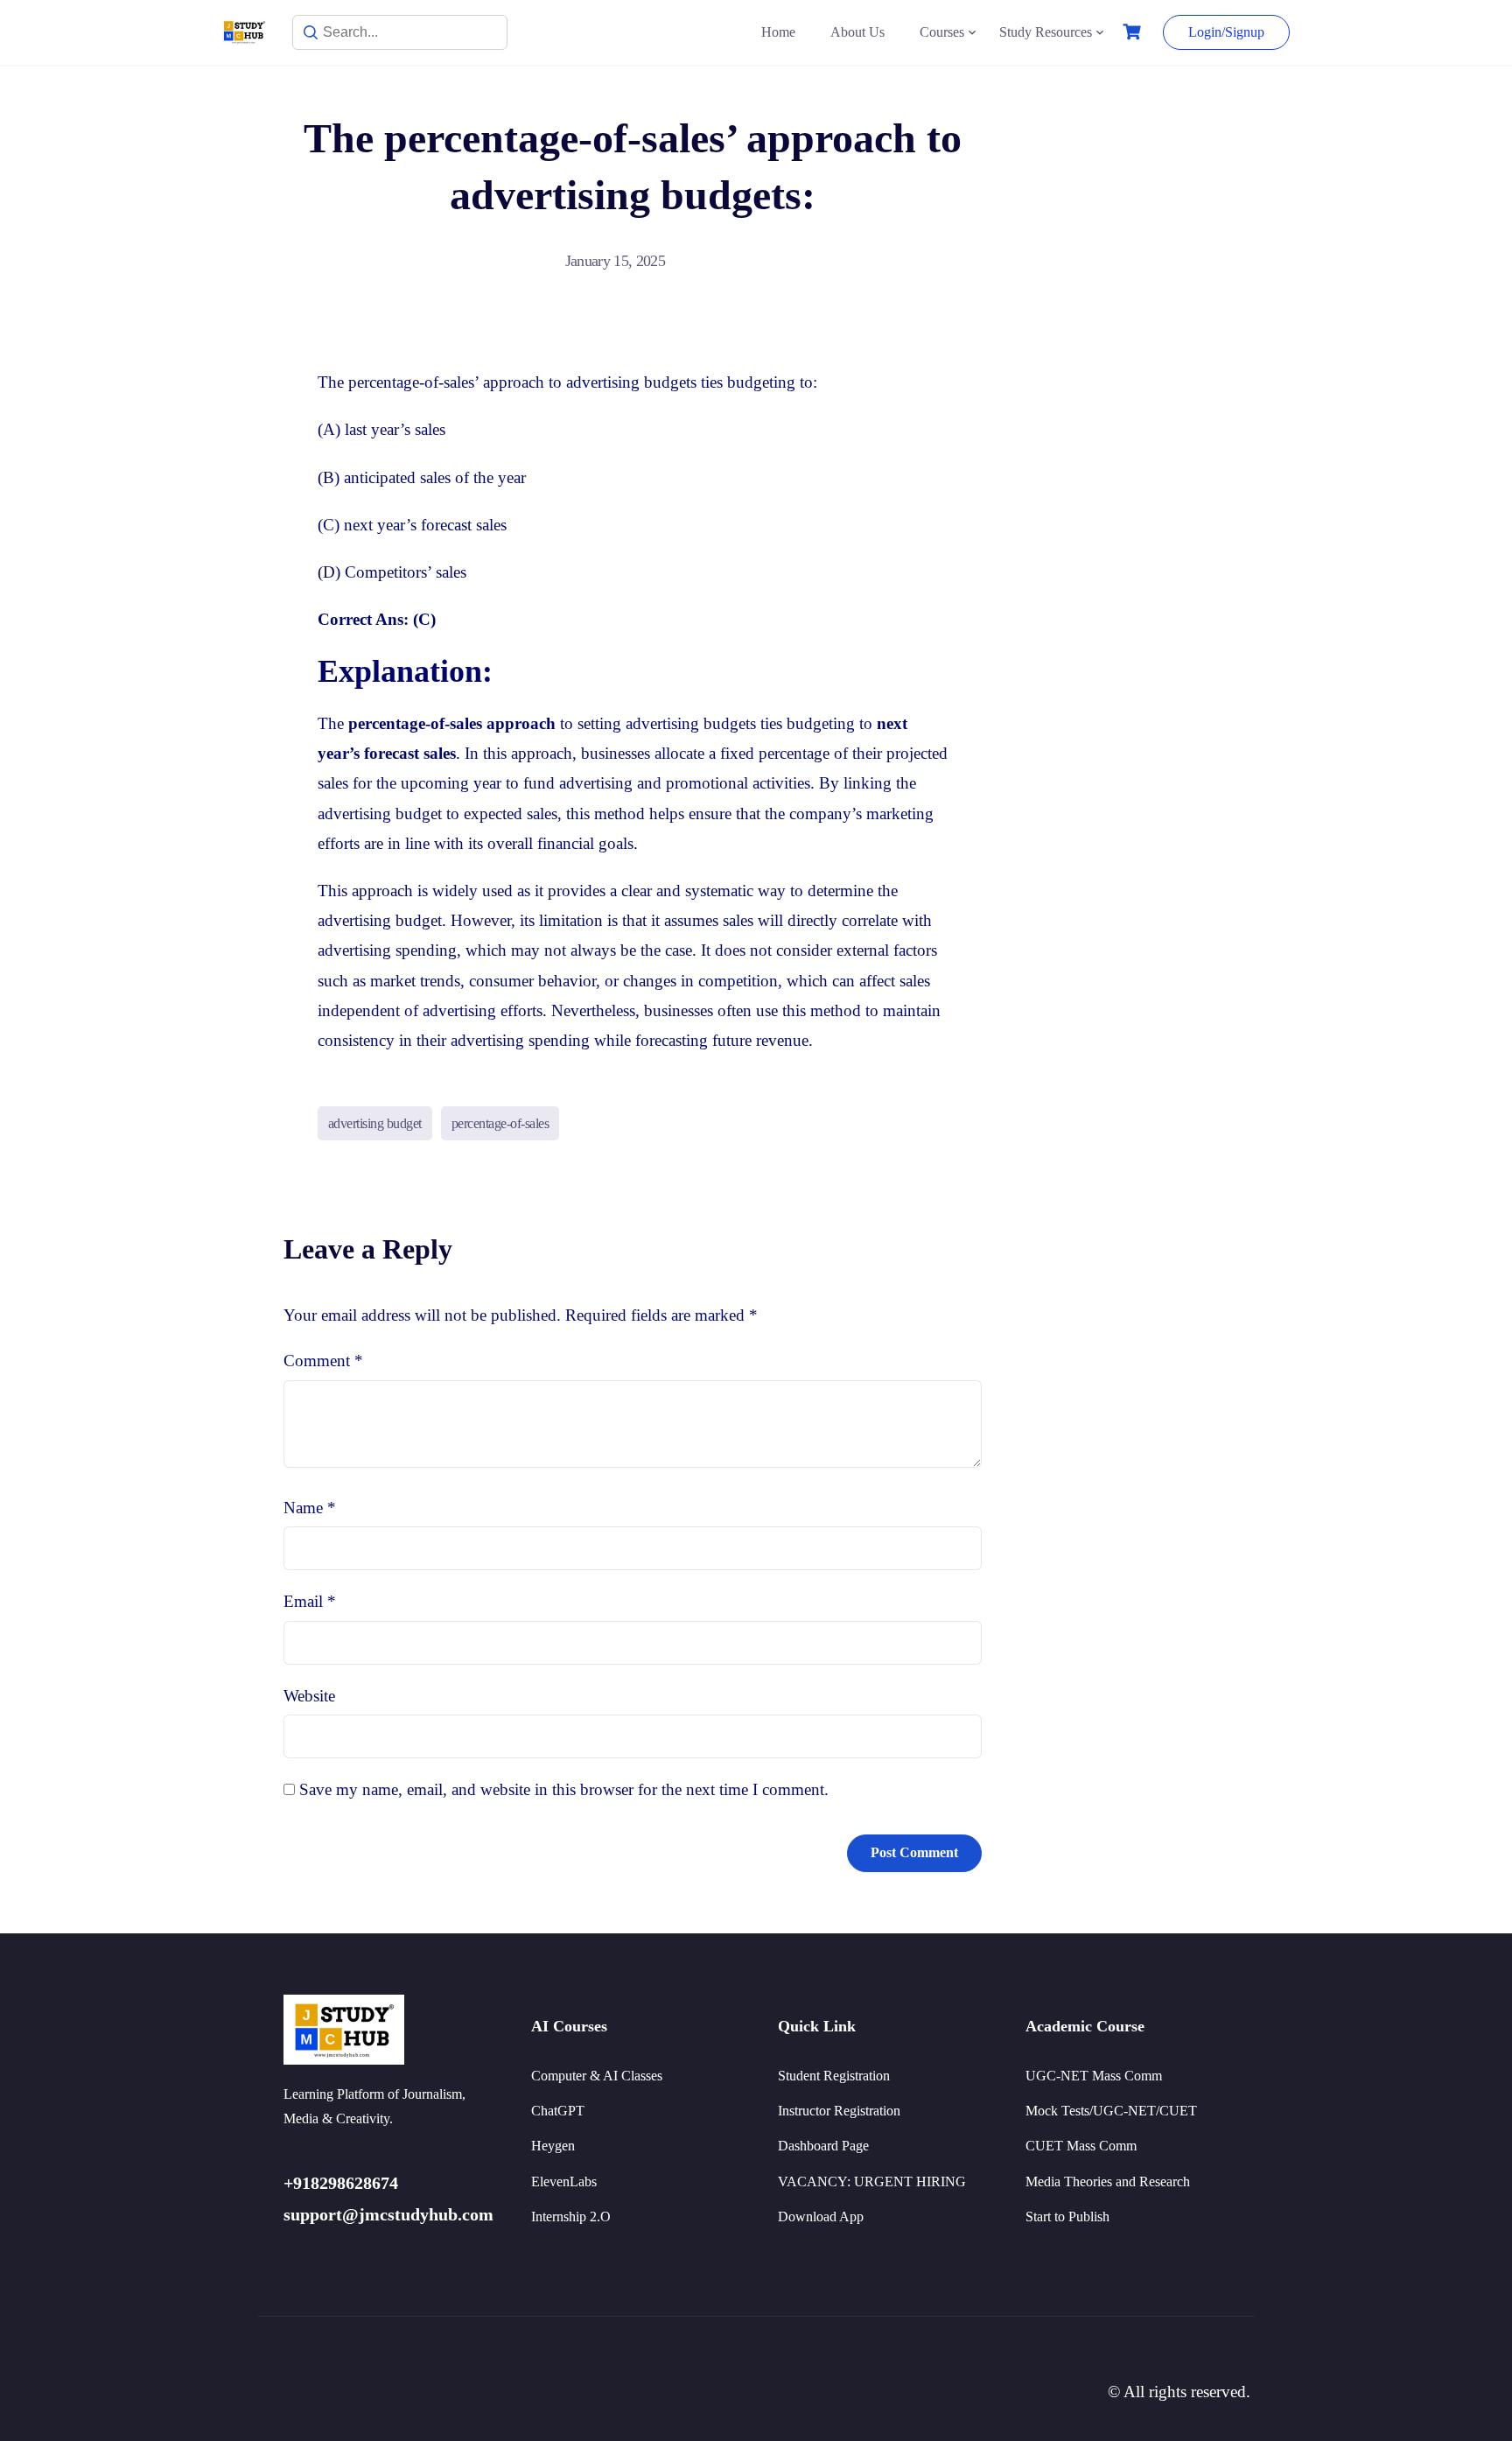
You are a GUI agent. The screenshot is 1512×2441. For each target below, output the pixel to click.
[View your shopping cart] (1134, 32)
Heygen (553, 2146)
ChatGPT (558, 2111)
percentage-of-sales (500, 1123)
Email (310, 1601)
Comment (323, 1361)
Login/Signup (1226, 32)
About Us (857, 32)
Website (309, 1696)
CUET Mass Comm (1081, 2146)
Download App (821, 2217)
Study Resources (1046, 32)
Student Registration (834, 2076)
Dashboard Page (823, 2146)
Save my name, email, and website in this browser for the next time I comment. (564, 1789)
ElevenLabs (564, 2181)
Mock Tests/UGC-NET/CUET (1111, 2111)
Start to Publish (1067, 2217)
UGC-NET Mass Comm (1094, 2076)
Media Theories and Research (1108, 2181)
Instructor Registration (839, 2111)
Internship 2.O (571, 2217)
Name (310, 1508)
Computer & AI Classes (597, 2076)
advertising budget (375, 1123)
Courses (942, 32)
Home (778, 32)
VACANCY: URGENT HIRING (872, 2181)
